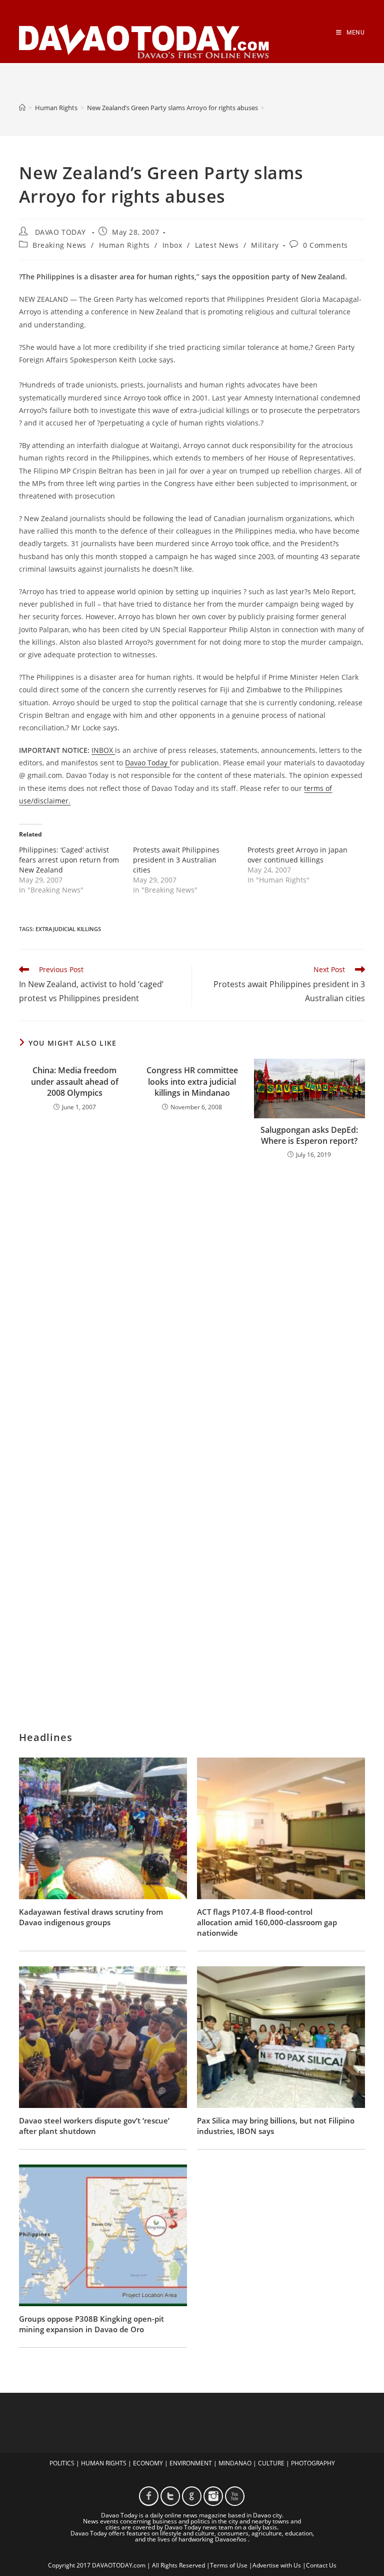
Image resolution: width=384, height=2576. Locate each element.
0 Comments (325, 245)
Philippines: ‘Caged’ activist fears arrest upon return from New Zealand (69, 860)
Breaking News (59, 245)
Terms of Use (229, 2565)
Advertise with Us (277, 2565)
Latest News (217, 245)
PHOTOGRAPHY (313, 2463)
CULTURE (271, 2463)
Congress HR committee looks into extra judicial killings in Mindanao (192, 1082)
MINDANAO (235, 2463)
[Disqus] (192, 1299)
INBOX (103, 750)
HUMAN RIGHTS (104, 2463)
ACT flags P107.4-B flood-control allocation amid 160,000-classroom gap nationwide (267, 1922)
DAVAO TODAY (60, 232)
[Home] (22, 108)
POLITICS (62, 2463)
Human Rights (124, 245)
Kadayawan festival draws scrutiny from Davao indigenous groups (91, 1917)
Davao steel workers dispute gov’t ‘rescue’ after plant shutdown (94, 2126)
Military (265, 245)
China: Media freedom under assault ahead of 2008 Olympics (75, 1082)
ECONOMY (148, 2463)
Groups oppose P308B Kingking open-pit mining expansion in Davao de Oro (91, 2324)
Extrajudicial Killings (68, 929)
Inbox (172, 245)
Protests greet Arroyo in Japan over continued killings (297, 855)
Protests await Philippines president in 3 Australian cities (176, 860)
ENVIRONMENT (191, 2463)
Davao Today (147, 763)
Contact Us (321, 2565)
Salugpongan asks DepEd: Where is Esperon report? (309, 1135)
